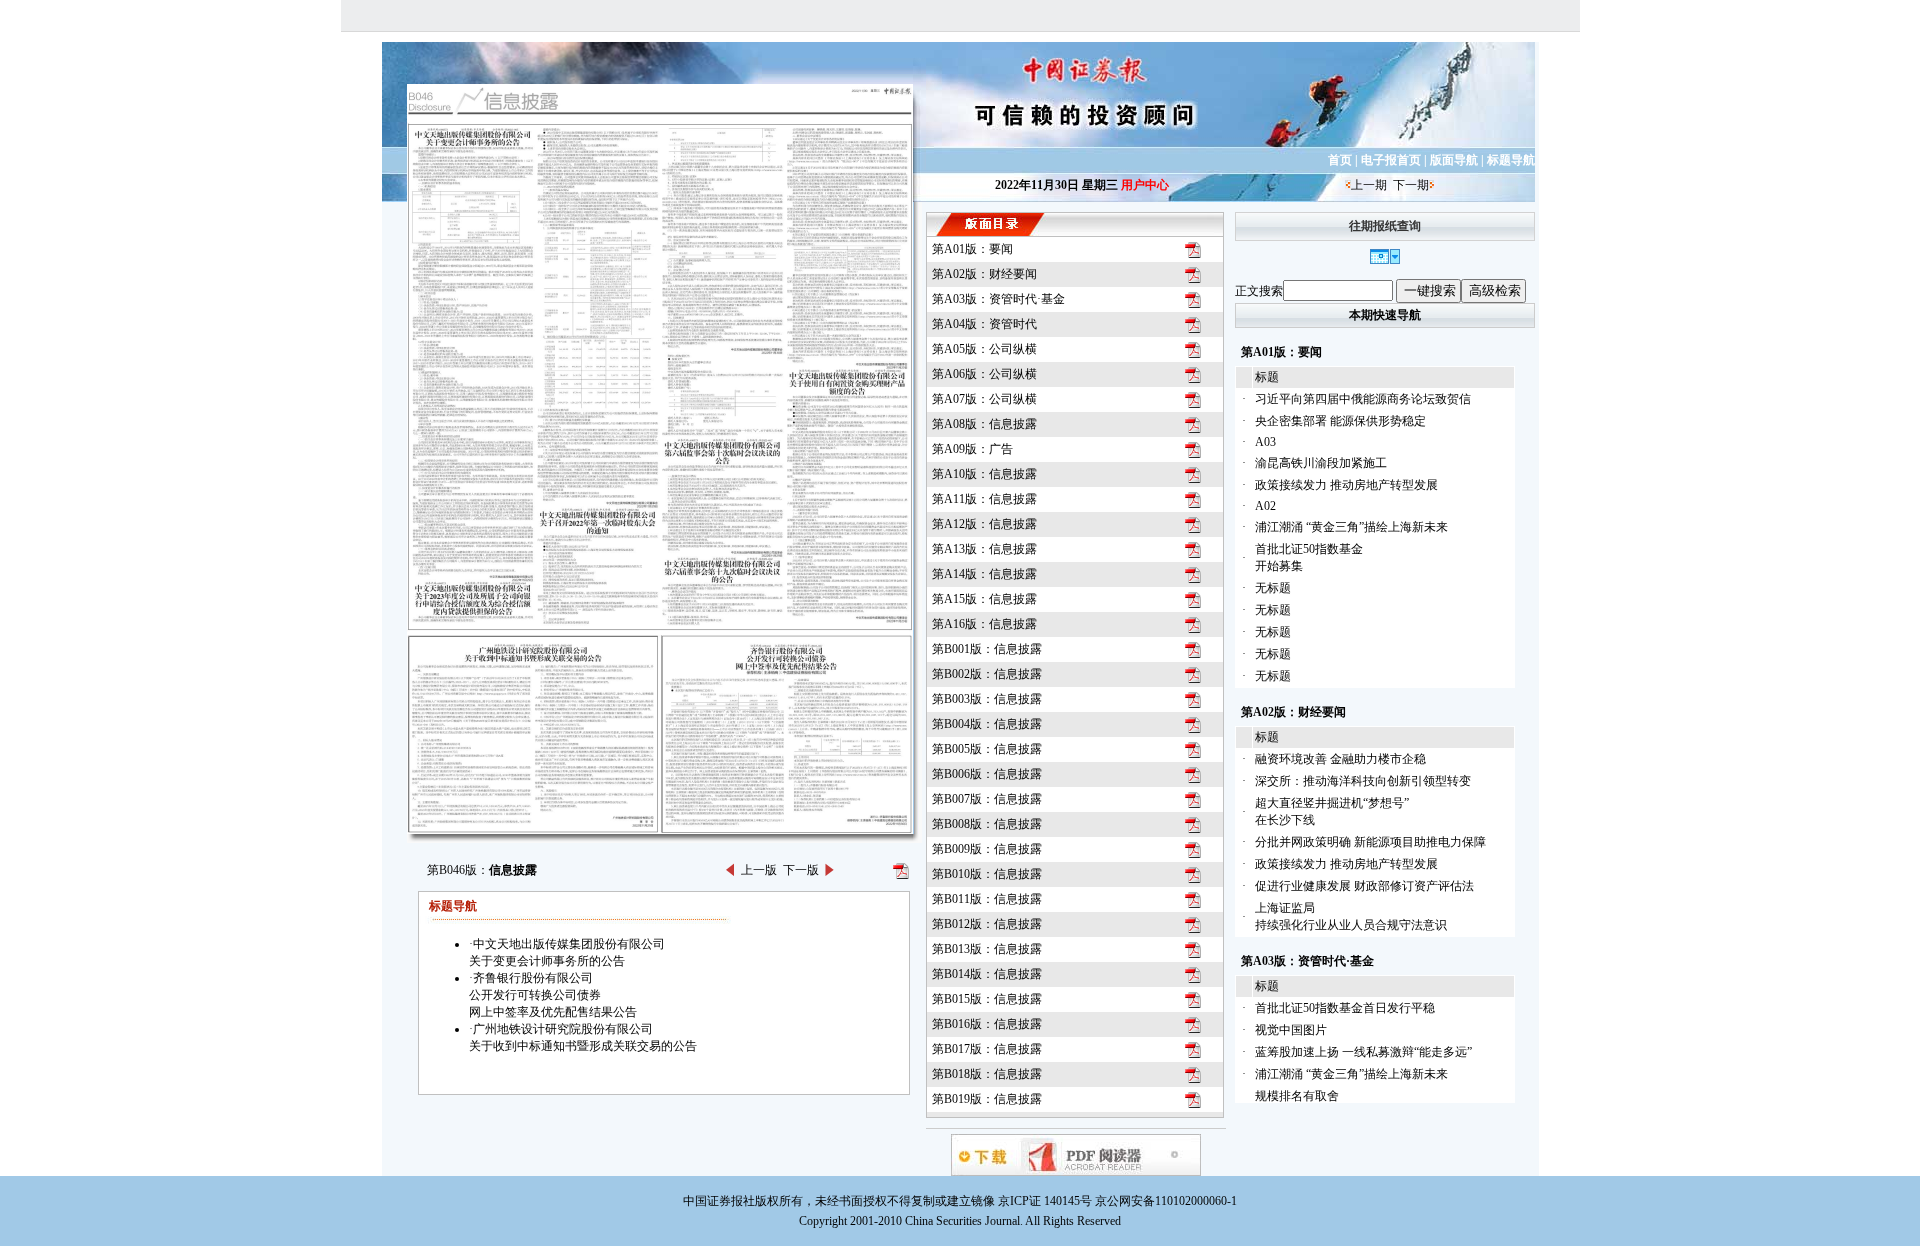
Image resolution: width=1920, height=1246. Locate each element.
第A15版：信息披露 (984, 599)
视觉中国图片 (1291, 1030)
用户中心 (1145, 185)
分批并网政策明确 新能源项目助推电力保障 (1370, 842)
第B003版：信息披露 (987, 699)
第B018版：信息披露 (987, 1074)
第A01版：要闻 (972, 249)
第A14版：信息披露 (984, 574)
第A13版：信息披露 (984, 549)
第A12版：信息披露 (984, 524)
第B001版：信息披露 (987, 649)
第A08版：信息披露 (984, 424)
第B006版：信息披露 (987, 774)
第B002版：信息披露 (987, 674)
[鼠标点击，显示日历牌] (1385, 260)
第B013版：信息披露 (987, 949)
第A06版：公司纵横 (984, 374)
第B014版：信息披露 (987, 974)
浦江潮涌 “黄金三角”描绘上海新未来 (1351, 527)
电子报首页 (1391, 160)
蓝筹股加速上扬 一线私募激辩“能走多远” (1363, 1052)
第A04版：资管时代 (984, 324)
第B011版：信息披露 (987, 899)
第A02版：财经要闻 (984, 274)
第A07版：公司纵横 (984, 399)
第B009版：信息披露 (987, 849)
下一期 (1411, 185)
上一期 (1369, 185)
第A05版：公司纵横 (984, 349)
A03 (1265, 442)
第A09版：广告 (972, 449)
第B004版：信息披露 (987, 724)
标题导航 (1511, 160)
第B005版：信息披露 (987, 749)
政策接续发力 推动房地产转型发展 (1346, 485)
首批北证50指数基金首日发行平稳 (1345, 1008)
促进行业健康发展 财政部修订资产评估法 (1364, 886)
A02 (1265, 506)
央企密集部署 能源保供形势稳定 (1340, 421)
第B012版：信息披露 (987, 924)
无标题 (1273, 588)
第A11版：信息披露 (984, 499)
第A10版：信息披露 (984, 474)
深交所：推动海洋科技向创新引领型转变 (1363, 781)
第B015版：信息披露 (987, 999)
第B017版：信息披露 (987, 1049)
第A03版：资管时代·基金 (998, 299)
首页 (1340, 160)
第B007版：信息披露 (987, 799)
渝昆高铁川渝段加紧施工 (1321, 463)
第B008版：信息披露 (987, 824)
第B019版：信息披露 (987, 1099)
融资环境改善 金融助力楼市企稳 (1340, 759)
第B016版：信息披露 (987, 1024)
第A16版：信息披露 (984, 624)
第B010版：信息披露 (987, 874)
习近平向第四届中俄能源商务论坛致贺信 (1363, 399)
